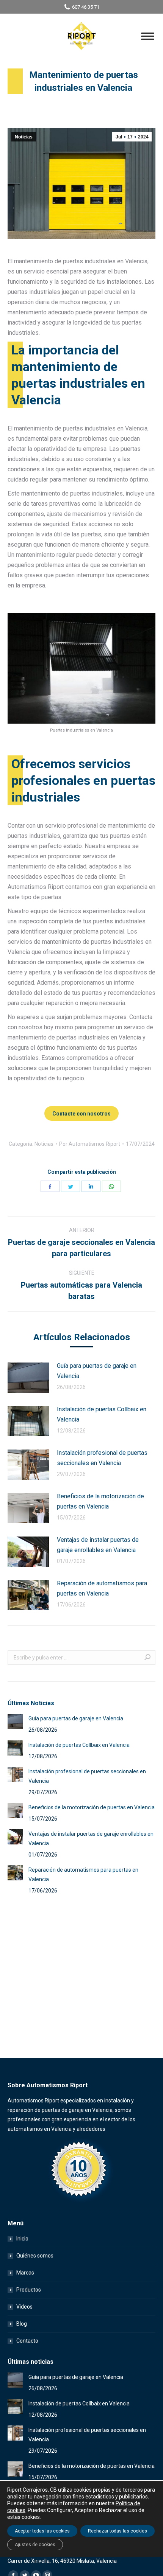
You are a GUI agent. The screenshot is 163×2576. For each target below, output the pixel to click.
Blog (22, 2324)
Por (90, 1144)
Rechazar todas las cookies (118, 2531)
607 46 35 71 (86, 7)
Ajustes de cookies (35, 2545)
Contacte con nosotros (81, 1114)
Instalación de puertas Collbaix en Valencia (102, 1414)
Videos (24, 2307)
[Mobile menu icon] (148, 36)
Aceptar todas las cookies (42, 2531)
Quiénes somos (35, 2256)
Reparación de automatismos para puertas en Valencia (102, 1588)
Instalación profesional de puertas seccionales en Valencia (102, 1458)
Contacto (27, 2341)
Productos (29, 2290)
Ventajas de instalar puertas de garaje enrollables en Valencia (98, 1545)
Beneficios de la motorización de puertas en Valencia (100, 1501)
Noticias (24, 137)
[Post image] (28, 1378)
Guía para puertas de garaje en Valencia (97, 1371)
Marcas (25, 2273)
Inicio (22, 2239)
